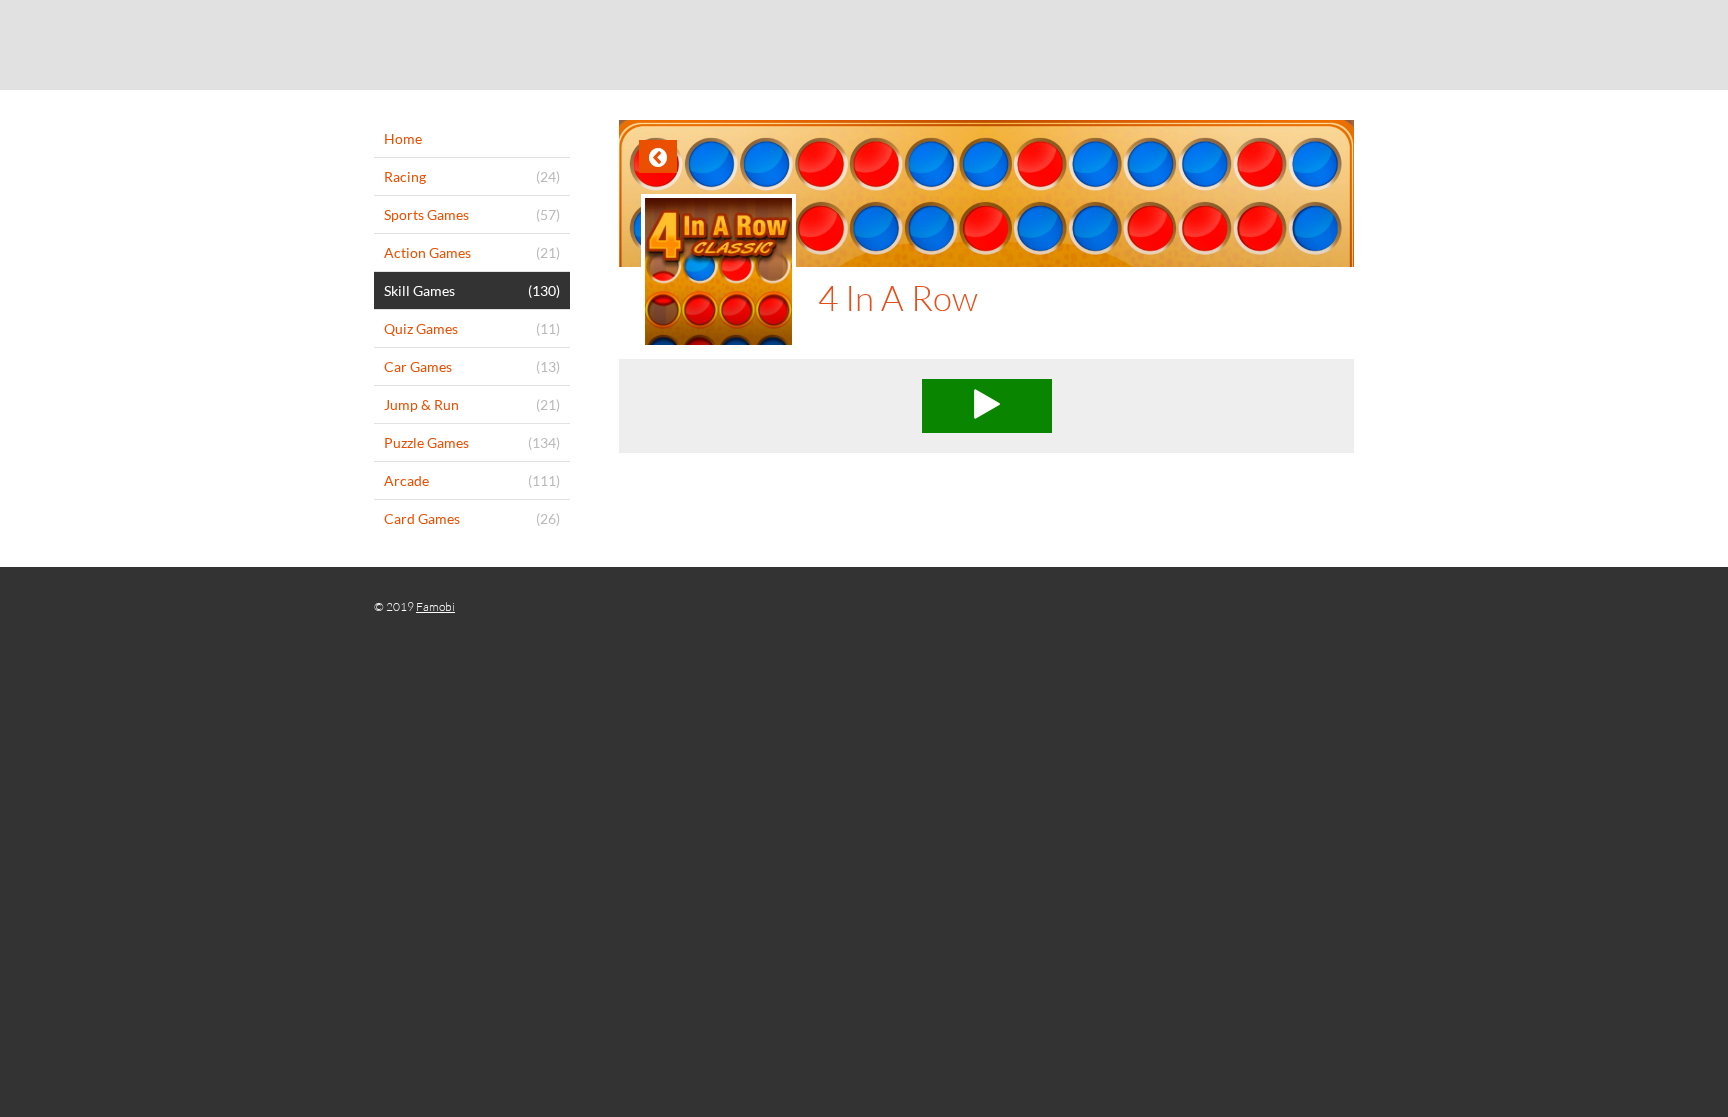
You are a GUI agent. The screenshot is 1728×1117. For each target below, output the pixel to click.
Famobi (435, 606)
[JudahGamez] (864, 45)
